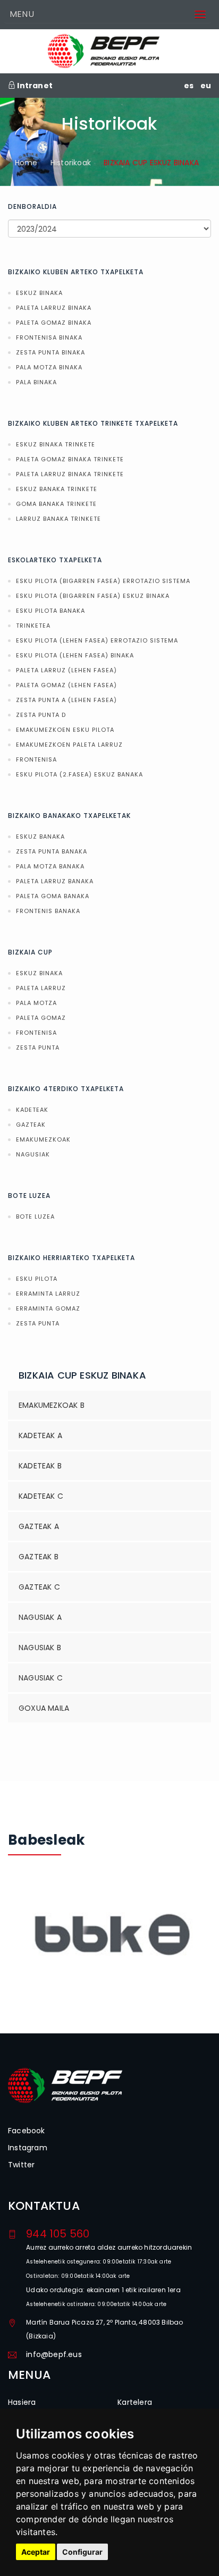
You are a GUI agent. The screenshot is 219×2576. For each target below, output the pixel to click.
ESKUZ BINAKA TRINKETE (56, 444)
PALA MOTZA (36, 1003)
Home (26, 163)
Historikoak (71, 163)
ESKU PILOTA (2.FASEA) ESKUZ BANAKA (79, 774)
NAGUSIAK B (40, 1648)
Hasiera (22, 2402)
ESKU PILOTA (37, 1279)
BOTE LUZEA (35, 1217)
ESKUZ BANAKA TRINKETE (57, 489)
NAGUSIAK (33, 1154)
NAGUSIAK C (41, 1678)
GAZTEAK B (39, 1557)
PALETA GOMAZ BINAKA (54, 323)
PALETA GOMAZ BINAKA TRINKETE (70, 459)
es (189, 86)
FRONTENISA (36, 759)
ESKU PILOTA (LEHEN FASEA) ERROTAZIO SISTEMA (97, 640)
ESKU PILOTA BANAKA (50, 611)
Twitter (21, 2165)
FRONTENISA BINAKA (49, 337)
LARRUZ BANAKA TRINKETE (58, 519)
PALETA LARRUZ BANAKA (55, 881)
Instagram (28, 2148)
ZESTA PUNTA (38, 1048)
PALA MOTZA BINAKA (49, 367)
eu (206, 86)
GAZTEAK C (39, 1587)
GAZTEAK (31, 1125)
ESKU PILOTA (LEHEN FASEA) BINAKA (75, 655)
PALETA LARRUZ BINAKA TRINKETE (70, 474)
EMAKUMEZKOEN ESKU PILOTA (65, 730)
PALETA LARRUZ (41, 988)
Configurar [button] (82, 2552)
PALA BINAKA (36, 382)
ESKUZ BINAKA (39, 293)
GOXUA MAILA (44, 1708)
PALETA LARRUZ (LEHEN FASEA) (66, 670)
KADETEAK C (41, 1496)
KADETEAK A (40, 1435)
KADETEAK (32, 1110)
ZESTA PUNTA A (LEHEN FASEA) (66, 700)
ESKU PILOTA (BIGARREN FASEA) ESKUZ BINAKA (93, 596)
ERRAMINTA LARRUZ (48, 1294)
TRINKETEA (33, 626)
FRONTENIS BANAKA (48, 911)
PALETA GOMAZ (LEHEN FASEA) (66, 685)
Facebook (27, 2131)
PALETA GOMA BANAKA (53, 896)
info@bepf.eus (54, 2354)
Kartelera (135, 2402)
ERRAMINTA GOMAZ (48, 1308)
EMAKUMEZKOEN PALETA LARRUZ (69, 745)
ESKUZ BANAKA (40, 837)
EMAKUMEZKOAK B (52, 1405)
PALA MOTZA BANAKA (50, 866)
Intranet (34, 86)
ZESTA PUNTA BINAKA (50, 352)
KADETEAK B (40, 1466)
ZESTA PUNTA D (41, 715)
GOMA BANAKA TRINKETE (56, 504)
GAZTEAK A (39, 1526)
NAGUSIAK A (40, 1617)
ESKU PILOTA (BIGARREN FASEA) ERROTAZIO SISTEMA (103, 581)
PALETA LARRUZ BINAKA (54, 308)
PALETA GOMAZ (41, 1018)
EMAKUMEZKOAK (43, 1139)
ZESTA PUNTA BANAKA (52, 851)
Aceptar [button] (36, 2552)
